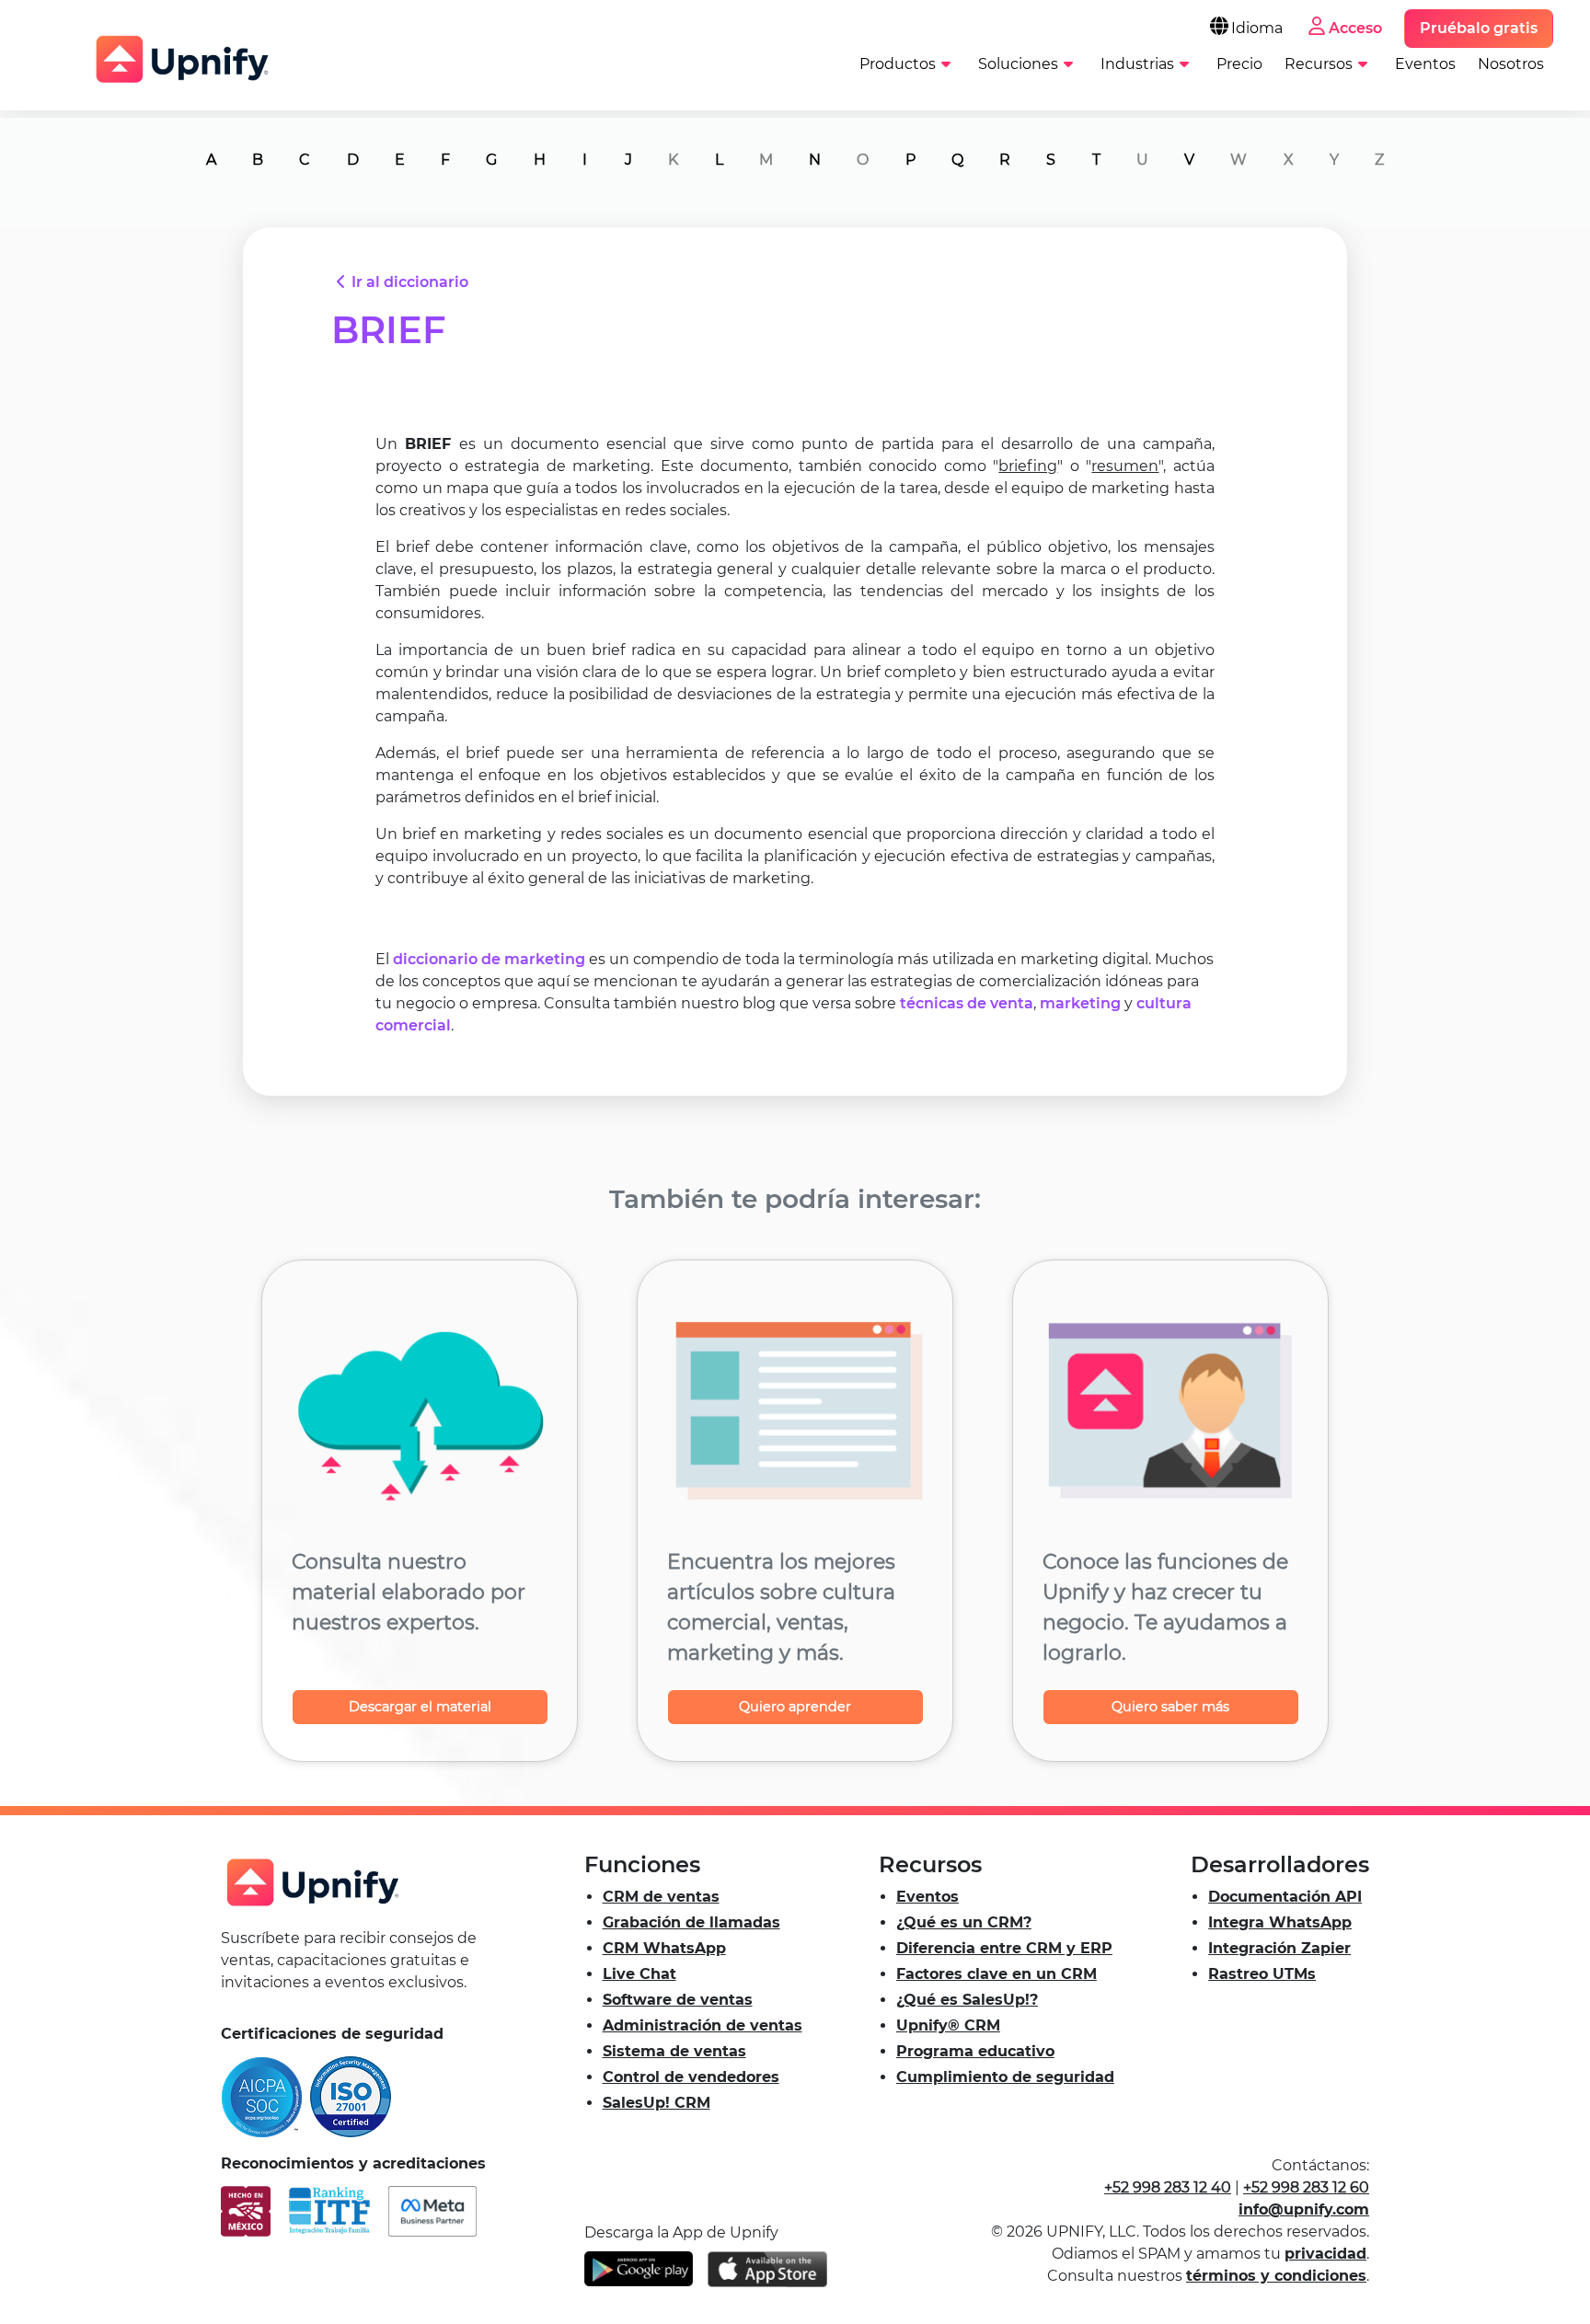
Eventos (1425, 64)
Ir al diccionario (410, 282)
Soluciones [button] (1018, 64)
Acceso (1355, 28)
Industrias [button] (1137, 64)
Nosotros (1511, 64)
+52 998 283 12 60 (1306, 2187)
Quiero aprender (795, 1707)
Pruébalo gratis (1479, 28)
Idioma (1257, 28)
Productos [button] (898, 64)
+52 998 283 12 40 (1168, 2187)
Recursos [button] (1319, 64)
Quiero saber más (1170, 1707)
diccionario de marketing (489, 959)
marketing (1080, 1003)
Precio (1239, 64)
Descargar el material (420, 1707)
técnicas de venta (967, 1003)
